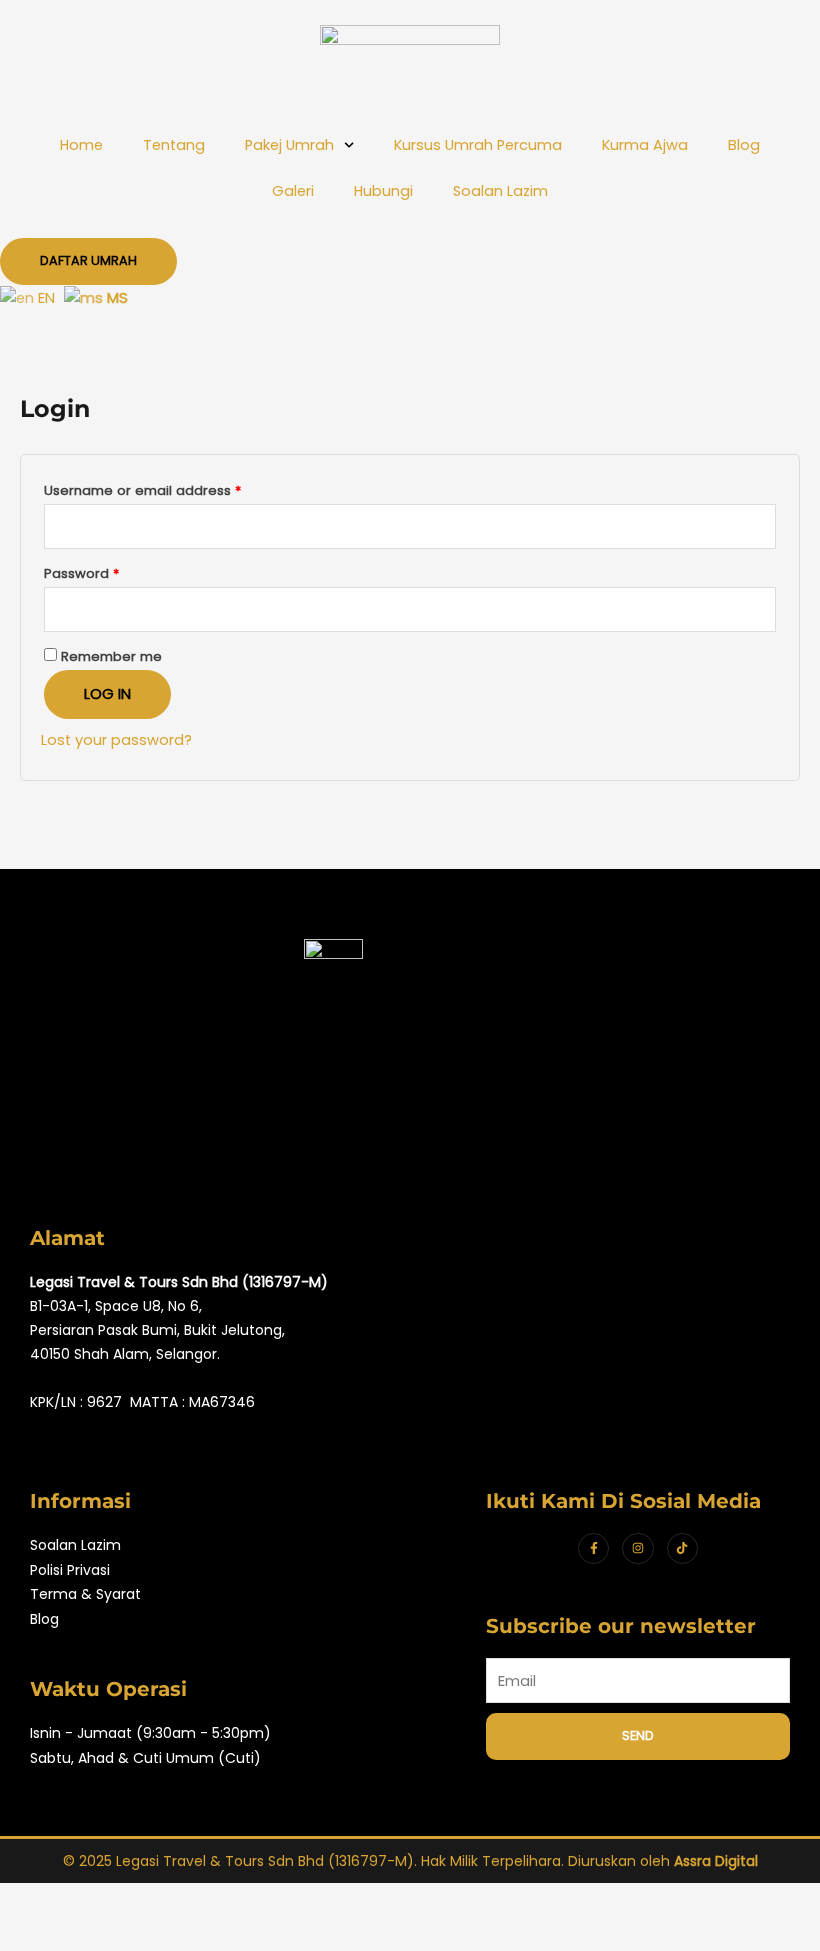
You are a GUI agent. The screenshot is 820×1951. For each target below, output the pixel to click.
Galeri (293, 191)
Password (111, 572)
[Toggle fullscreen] (124, 1900)
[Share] (208, 1900)
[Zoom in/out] (40, 1900)
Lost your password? (116, 740)
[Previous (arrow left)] (40, 1934)
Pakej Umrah (289, 145)
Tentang (174, 145)
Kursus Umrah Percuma (478, 145)
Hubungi (383, 191)
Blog (744, 145)
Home (81, 145)
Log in (107, 694)
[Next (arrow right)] (124, 1934)
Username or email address (172, 489)
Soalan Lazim (500, 191)
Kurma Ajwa (645, 145)
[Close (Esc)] (292, 1900)
